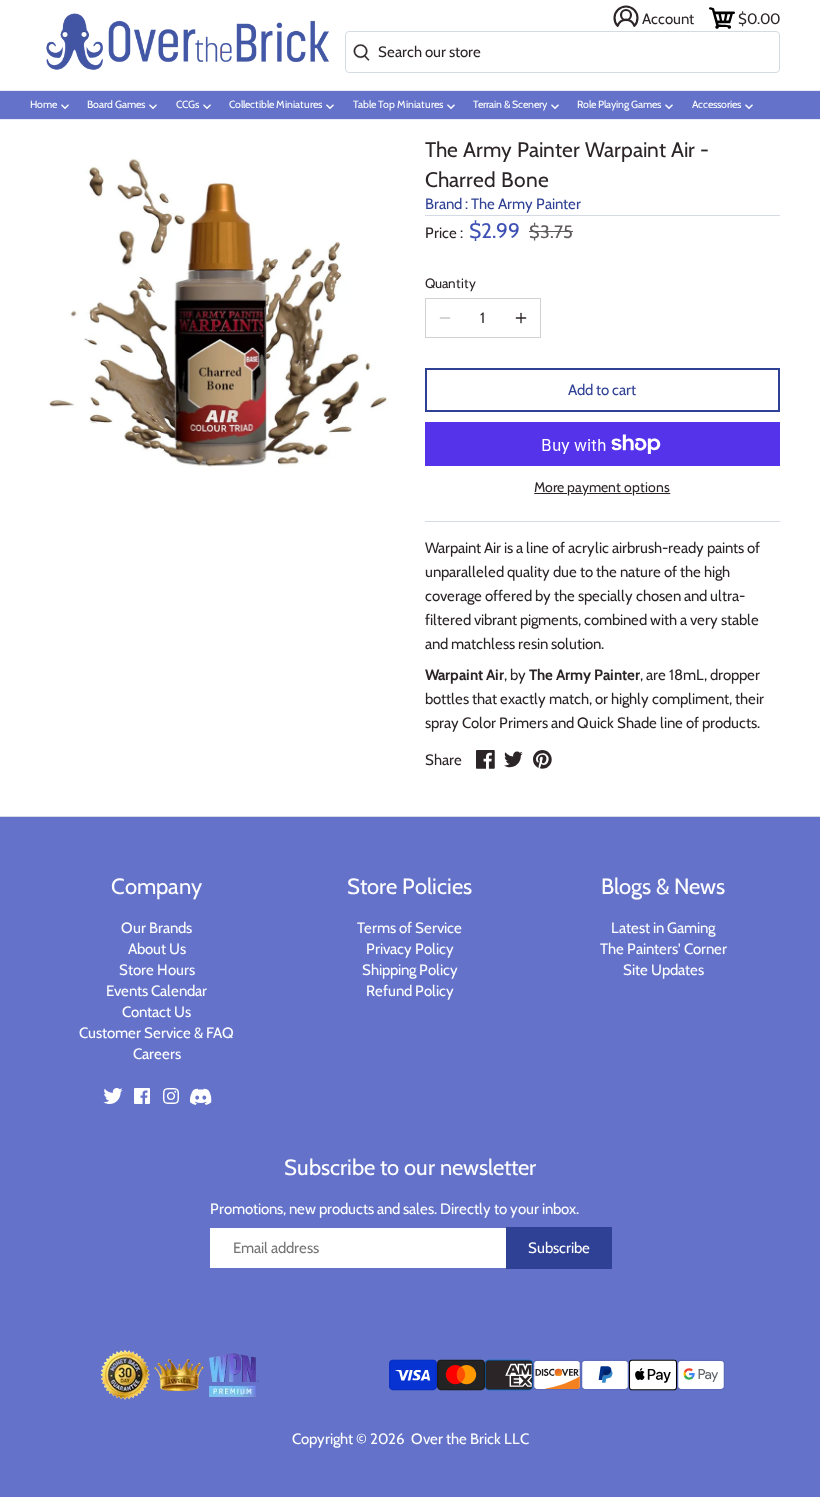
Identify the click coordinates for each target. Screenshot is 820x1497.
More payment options (602, 487)
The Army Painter (526, 204)
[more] (521, 318)
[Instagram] (171, 1095)
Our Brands (156, 928)
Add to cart (602, 390)
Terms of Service (409, 928)
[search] (357, 53)
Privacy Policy (410, 949)
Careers (157, 1054)
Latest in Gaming (663, 928)
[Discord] (200, 1095)
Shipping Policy (410, 970)
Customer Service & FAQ (156, 1033)
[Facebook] (142, 1095)
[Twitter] (113, 1095)
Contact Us (156, 1012)
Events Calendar (156, 991)
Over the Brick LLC (468, 1439)
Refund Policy (410, 991)
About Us (157, 949)
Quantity (450, 283)
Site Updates (663, 970)
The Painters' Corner (663, 949)
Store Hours (157, 970)
